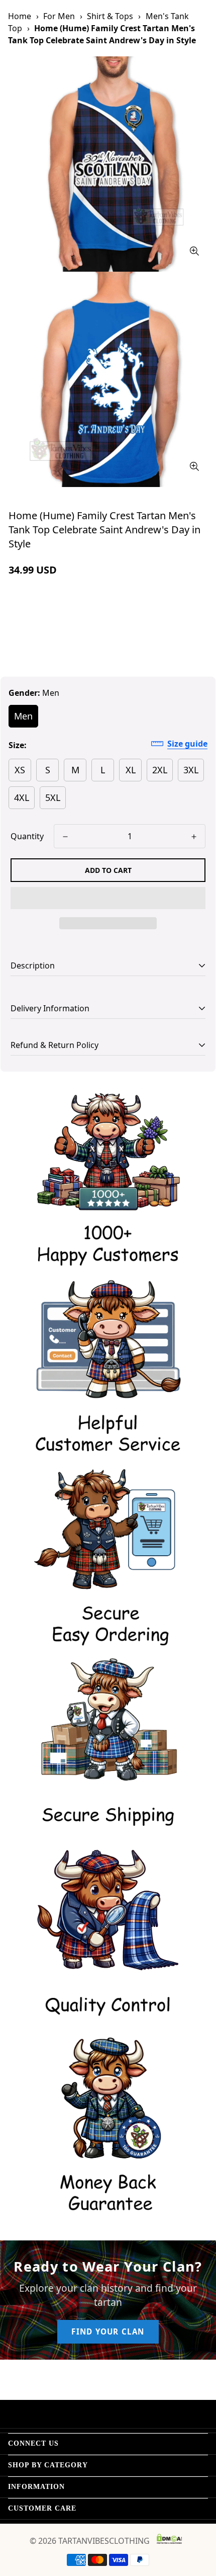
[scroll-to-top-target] (198, 2523)
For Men (59, 16)
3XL (191, 770)
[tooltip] (194, 251)
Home (20, 16)
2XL (160, 770)
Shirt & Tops (110, 16)
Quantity (27, 836)
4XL (22, 797)
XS (20, 770)
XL (131, 770)
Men (23, 716)
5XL (53, 797)
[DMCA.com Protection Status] (169, 2539)
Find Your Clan (108, 2331)
